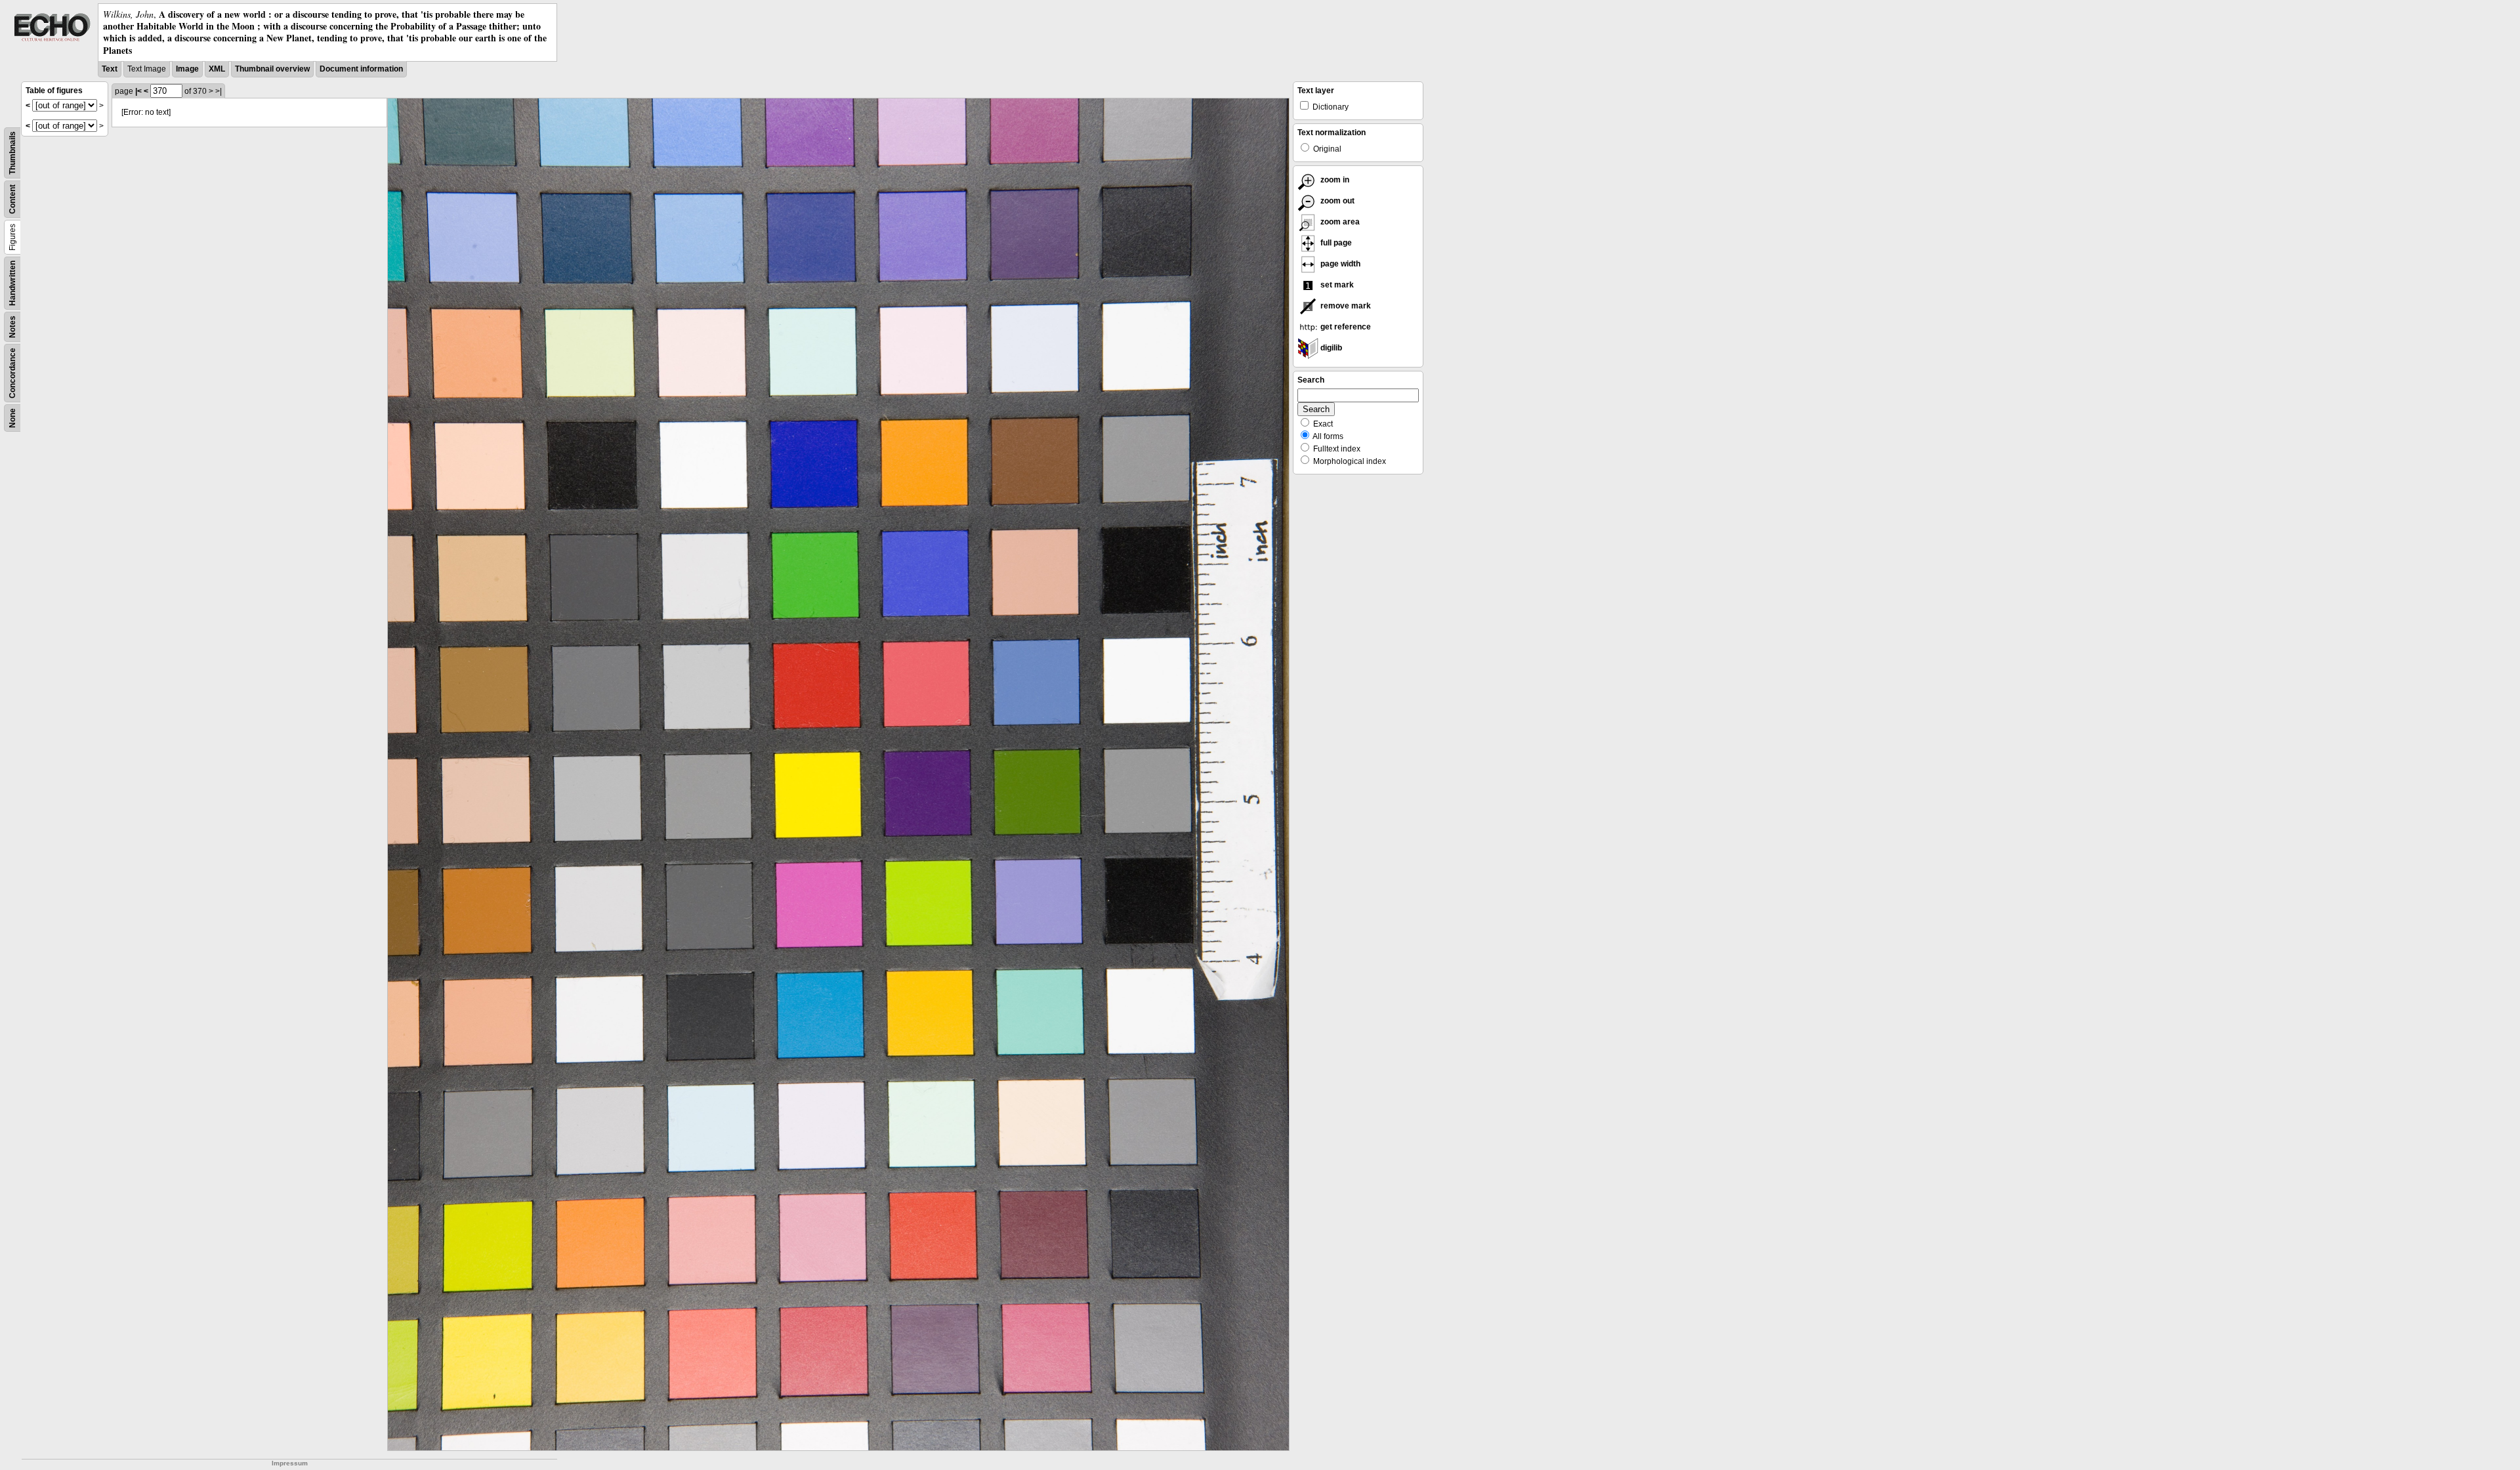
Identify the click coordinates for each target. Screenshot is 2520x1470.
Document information (361, 69)
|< (138, 91)
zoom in (1334, 180)
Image (187, 69)
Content (12, 199)
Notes (12, 327)
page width (1339, 264)
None (12, 418)
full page (1335, 243)
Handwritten (12, 283)
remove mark (1345, 306)
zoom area (1339, 222)
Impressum (290, 1463)
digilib (1330, 348)
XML (217, 69)
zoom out (1336, 201)
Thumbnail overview (272, 69)
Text (110, 69)
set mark (1336, 285)
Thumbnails (12, 153)
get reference (1345, 327)
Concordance (12, 373)
